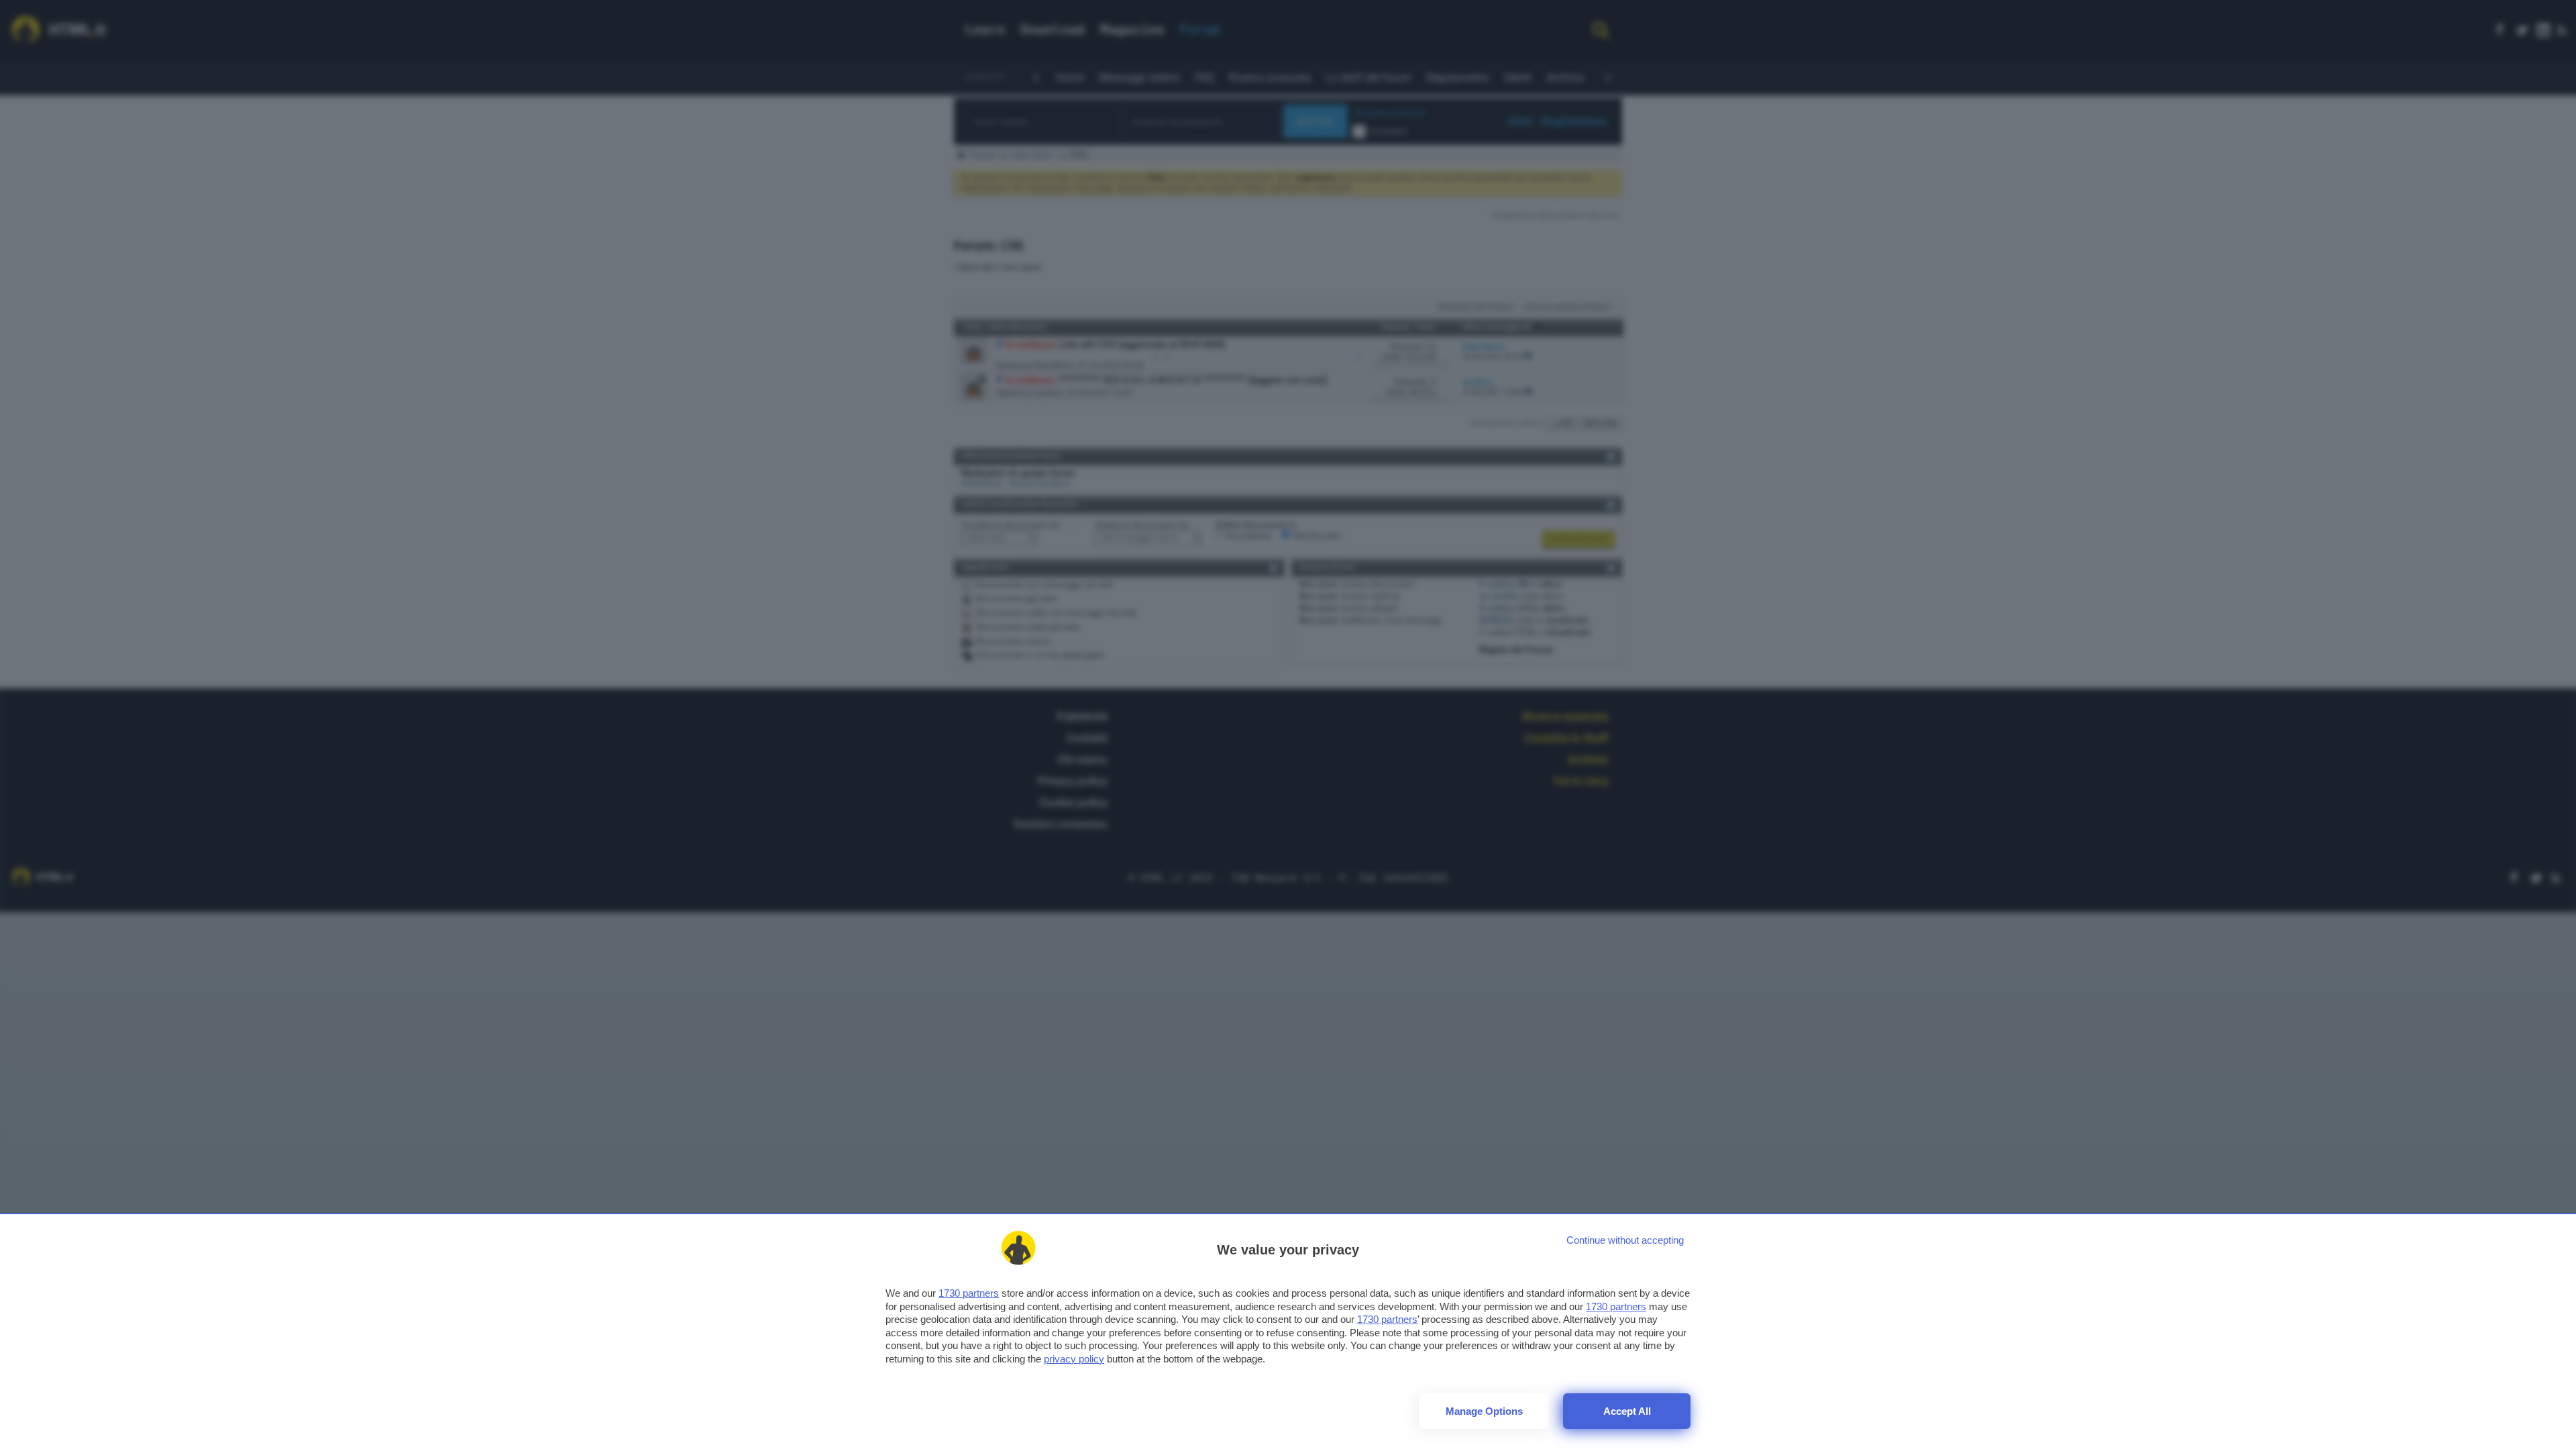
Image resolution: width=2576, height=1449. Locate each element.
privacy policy (1074, 1359)
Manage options (1484, 1411)
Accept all (1627, 1411)
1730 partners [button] (969, 1293)
